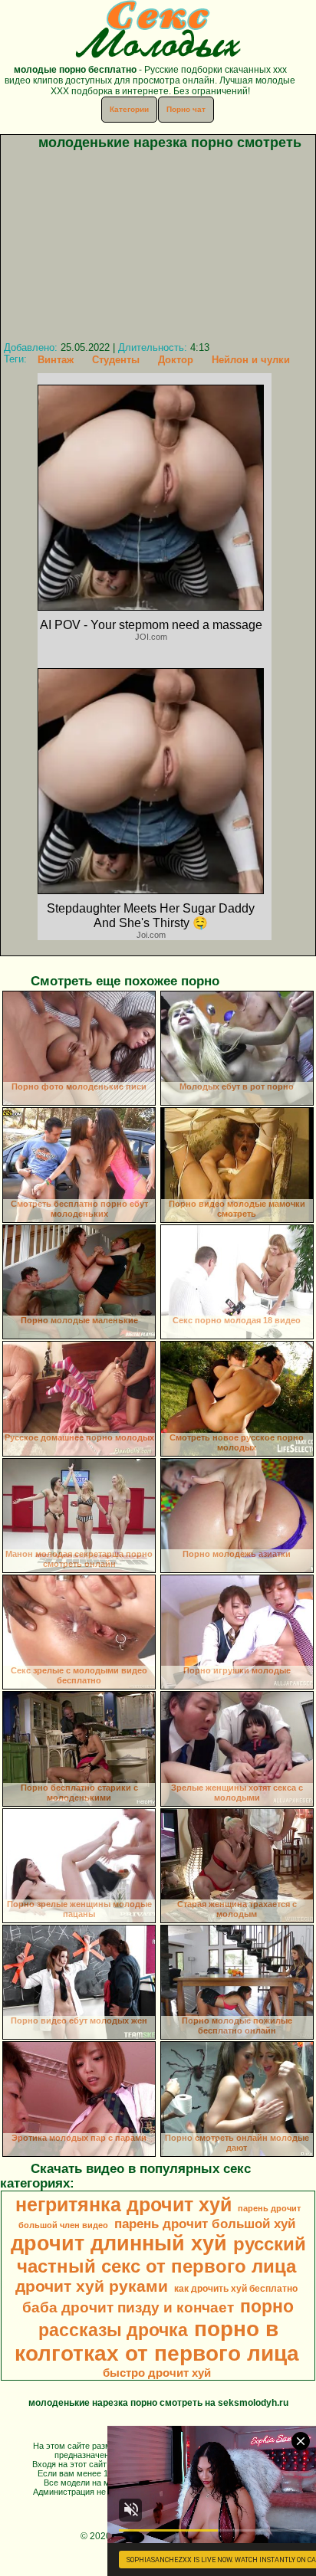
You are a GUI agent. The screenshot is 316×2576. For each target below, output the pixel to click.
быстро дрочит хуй (157, 2373)
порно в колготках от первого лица (157, 2341)
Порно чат (186, 109)
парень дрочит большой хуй (205, 2224)
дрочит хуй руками (92, 2286)
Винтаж (56, 360)
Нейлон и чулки (251, 360)
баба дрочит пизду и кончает (128, 2307)
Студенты (116, 360)
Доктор (176, 360)
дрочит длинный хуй (119, 2243)
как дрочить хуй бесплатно (236, 2289)
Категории (129, 109)
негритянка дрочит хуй (123, 2204)
